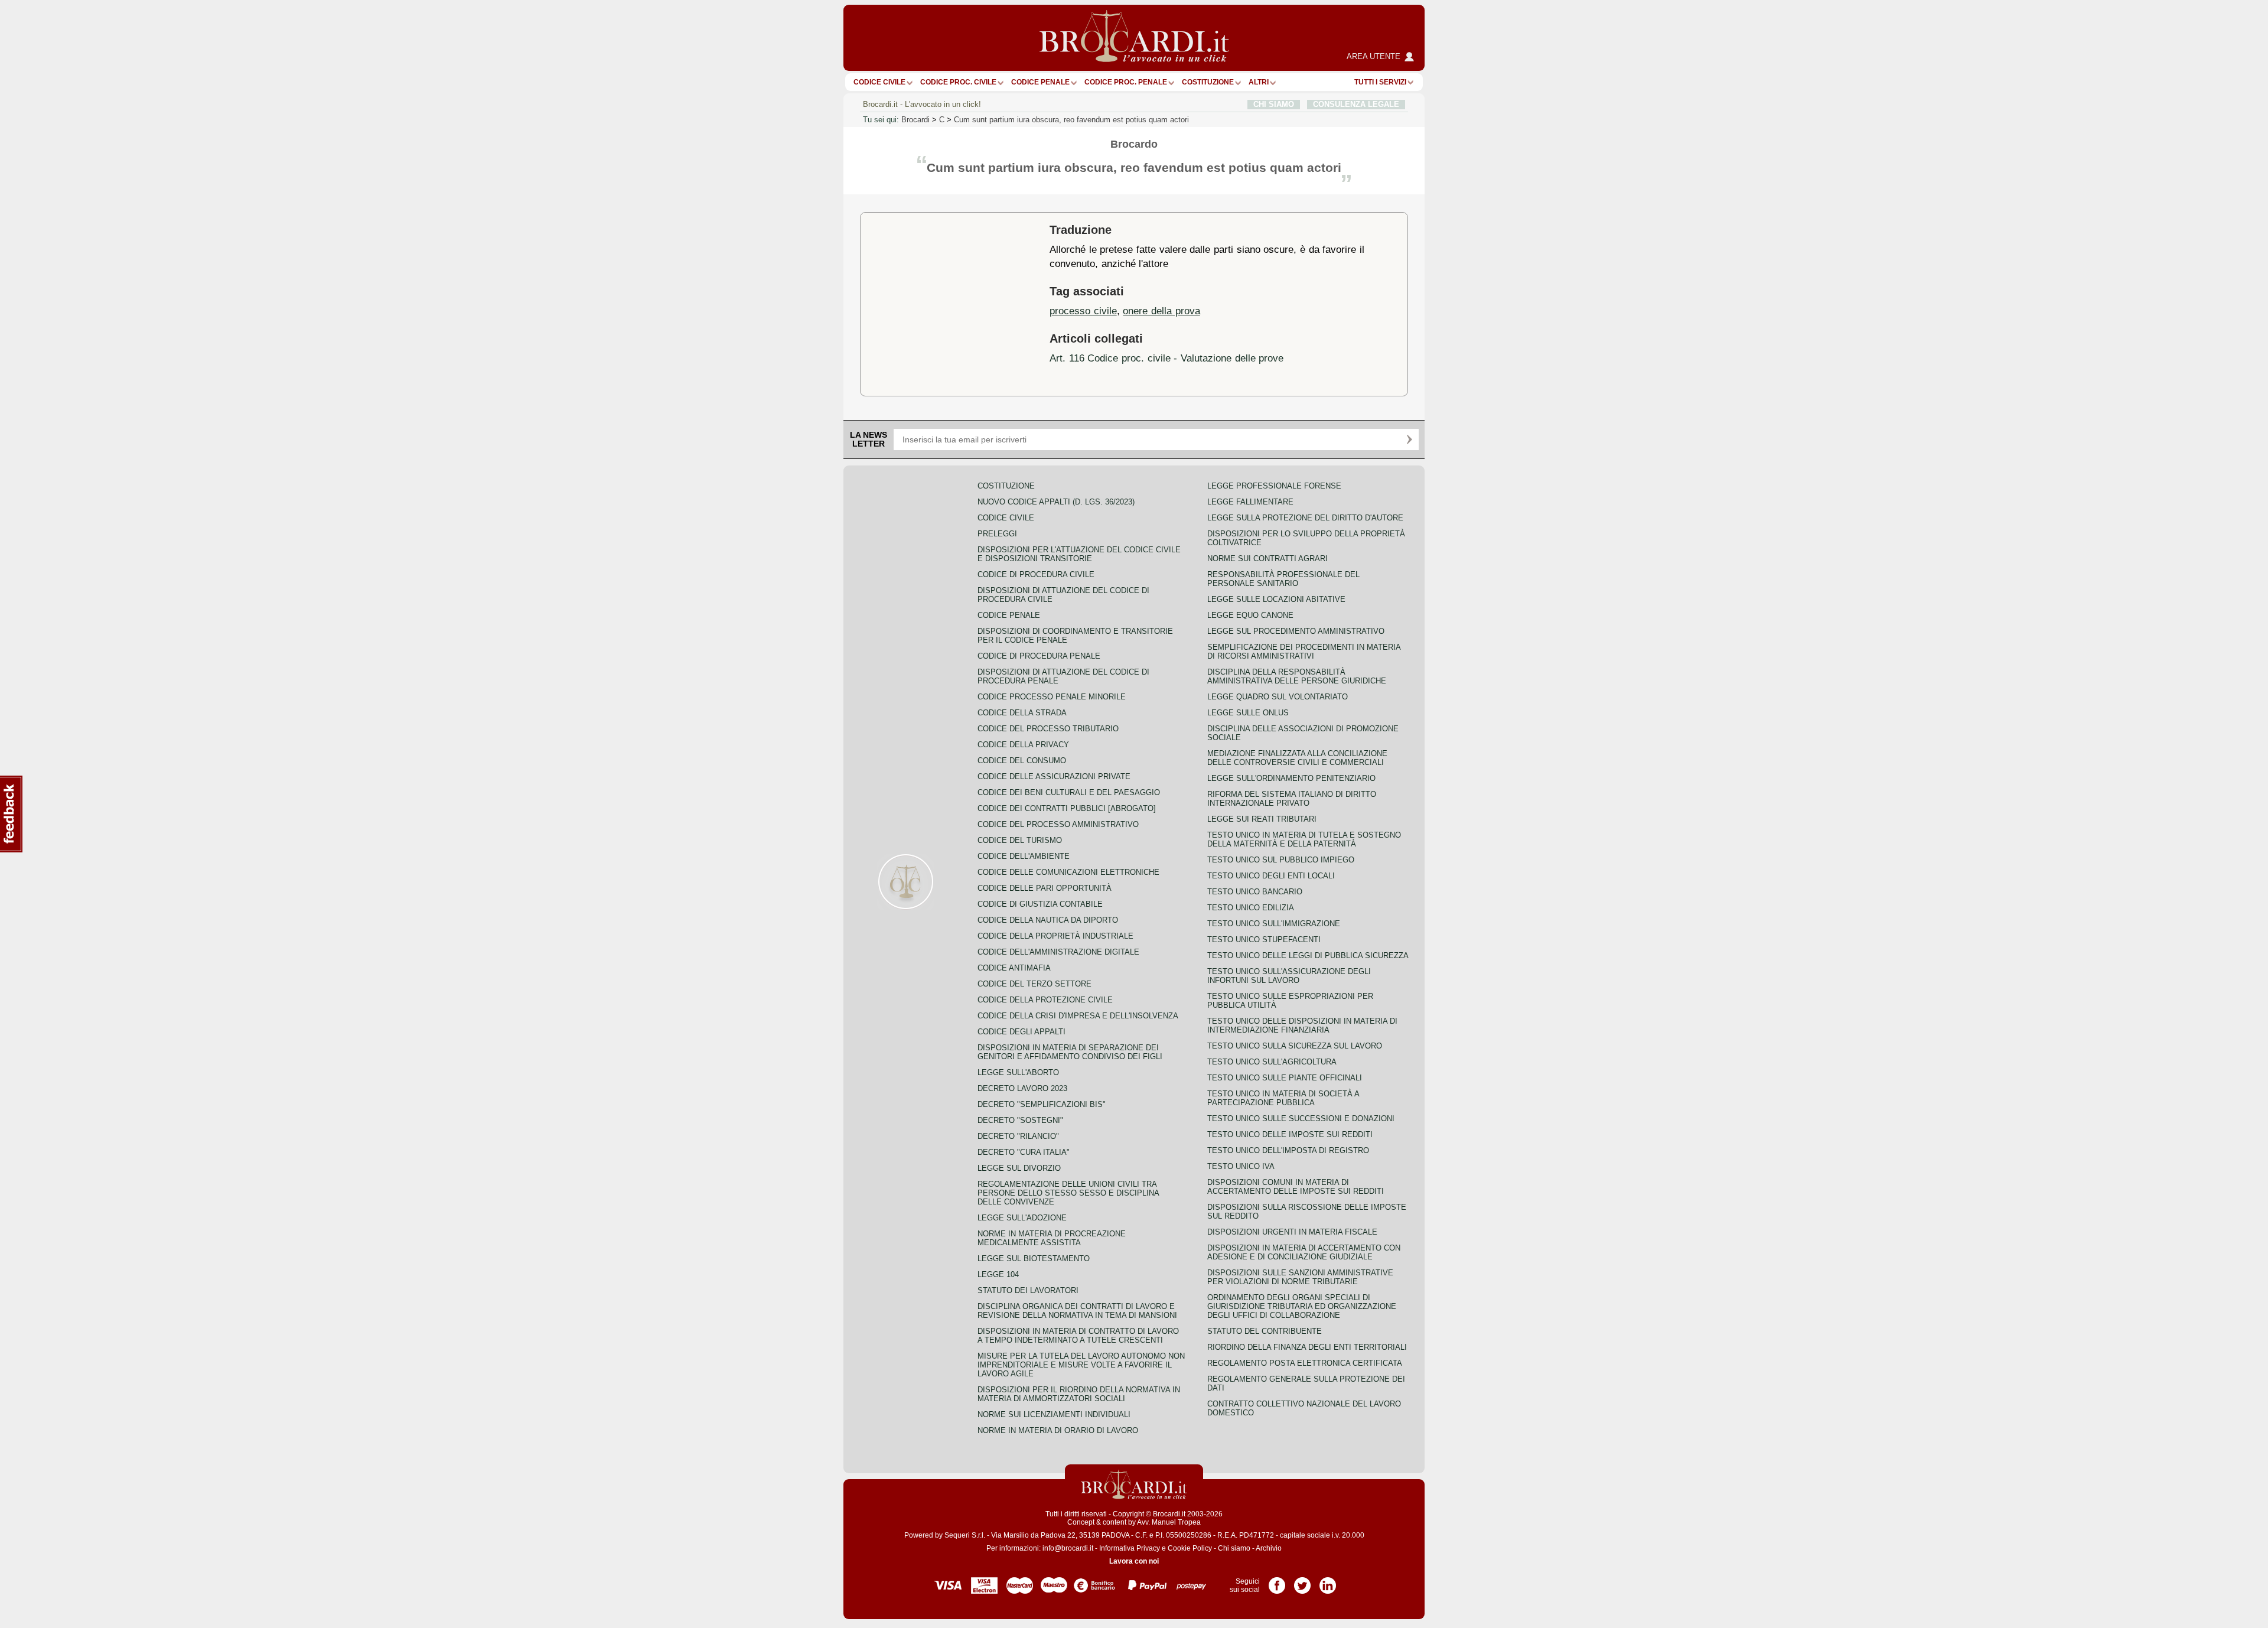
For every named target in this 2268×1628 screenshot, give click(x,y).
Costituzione (1208, 82)
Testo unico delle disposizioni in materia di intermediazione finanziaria (1302, 1025)
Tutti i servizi (1380, 82)
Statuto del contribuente (1265, 1331)
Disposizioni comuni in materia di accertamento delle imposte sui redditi (1296, 1187)
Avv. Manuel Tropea (1169, 1522)
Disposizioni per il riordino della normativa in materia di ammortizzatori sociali (1079, 1394)
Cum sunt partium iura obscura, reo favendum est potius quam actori (1071, 120)
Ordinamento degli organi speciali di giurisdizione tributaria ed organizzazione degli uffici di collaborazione (1302, 1306)
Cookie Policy (1190, 1548)
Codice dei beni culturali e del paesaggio (1069, 792)
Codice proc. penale (1126, 82)
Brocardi (915, 120)
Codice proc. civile (958, 82)
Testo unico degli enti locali (1271, 876)
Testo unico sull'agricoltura (1272, 1062)
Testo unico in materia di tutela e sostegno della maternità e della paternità (1304, 839)
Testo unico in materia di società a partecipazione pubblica (1283, 1098)
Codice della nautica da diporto (1048, 920)
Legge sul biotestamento (1034, 1259)
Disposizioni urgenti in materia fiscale (1292, 1232)
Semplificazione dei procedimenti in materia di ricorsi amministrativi (1304, 652)
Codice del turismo (1020, 840)
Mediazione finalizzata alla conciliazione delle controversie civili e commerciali (1297, 758)
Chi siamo (1234, 1548)
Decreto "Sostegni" (1020, 1120)
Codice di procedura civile (1036, 574)
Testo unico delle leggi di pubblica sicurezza (1308, 955)
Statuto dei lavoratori (1028, 1290)
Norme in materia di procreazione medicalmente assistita (1052, 1238)
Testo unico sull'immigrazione (1274, 924)
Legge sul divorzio (1019, 1168)
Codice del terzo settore (1034, 984)
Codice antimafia (1014, 968)
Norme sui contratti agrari (1267, 559)
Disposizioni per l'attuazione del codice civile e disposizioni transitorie (1079, 554)
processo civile (1083, 311)
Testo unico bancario (1255, 892)
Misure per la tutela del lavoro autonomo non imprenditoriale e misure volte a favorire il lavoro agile (1081, 1365)
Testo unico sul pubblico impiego (1281, 860)
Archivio (1269, 1548)
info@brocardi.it (1068, 1548)
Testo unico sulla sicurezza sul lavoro (1295, 1046)
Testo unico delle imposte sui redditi (1290, 1134)
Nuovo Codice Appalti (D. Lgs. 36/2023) (1056, 502)
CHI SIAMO (1274, 104)
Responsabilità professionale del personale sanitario (1283, 579)
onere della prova (1161, 311)
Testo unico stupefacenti (1264, 940)
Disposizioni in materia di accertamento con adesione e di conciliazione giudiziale (1304, 1252)
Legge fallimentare (1250, 502)
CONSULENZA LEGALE (1356, 104)
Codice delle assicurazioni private (1054, 776)
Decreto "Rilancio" (1018, 1136)
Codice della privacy (1023, 745)
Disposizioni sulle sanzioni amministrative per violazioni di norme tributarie (1300, 1277)
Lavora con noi (1134, 1561)
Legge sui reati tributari (1262, 819)
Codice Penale (1040, 82)
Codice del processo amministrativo (1058, 824)
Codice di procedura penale (1039, 656)
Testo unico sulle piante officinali (1285, 1078)
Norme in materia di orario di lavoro (1058, 1430)
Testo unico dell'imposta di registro (1288, 1150)
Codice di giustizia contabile (1040, 904)
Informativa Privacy (1130, 1548)
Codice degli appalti (1021, 1032)
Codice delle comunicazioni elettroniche (1068, 872)
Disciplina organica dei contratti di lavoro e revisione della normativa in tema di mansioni (1077, 1311)
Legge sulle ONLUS (1248, 713)
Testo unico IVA (1241, 1166)
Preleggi (997, 534)
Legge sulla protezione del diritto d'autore (1305, 518)
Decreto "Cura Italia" (1024, 1152)
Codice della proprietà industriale (1055, 936)
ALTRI (1259, 82)
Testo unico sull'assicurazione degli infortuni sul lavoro (1289, 976)
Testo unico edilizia (1251, 908)
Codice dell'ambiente (1024, 856)
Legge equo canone (1250, 615)
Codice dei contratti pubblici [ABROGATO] (1067, 808)
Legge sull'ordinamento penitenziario (1291, 778)
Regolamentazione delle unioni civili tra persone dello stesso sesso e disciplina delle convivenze (1068, 1193)
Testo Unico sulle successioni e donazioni (1301, 1119)
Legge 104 (998, 1274)
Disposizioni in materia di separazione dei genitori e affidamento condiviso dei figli (1070, 1052)
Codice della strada (1022, 713)
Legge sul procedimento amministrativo (1296, 631)
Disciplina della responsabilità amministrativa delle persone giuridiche (1297, 676)
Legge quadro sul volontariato (1278, 697)
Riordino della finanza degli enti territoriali (1307, 1347)
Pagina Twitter (1302, 1581)
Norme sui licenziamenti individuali (1054, 1414)
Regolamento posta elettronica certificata (1305, 1363)
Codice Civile (879, 82)
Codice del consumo (1022, 761)
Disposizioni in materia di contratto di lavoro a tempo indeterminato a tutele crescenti (1078, 1336)
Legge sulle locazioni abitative (1276, 599)
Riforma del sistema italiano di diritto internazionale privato (1292, 799)
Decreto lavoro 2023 (1022, 1088)
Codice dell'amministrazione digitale (1058, 952)
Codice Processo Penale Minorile (1052, 697)
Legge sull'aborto (1018, 1072)
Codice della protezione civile (1045, 1000)
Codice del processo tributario (1048, 729)
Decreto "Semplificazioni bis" (1042, 1104)
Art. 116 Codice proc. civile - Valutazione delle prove (1166, 358)
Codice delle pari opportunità (1045, 888)
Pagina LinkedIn (1328, 1581)
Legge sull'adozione (1022, 1218)
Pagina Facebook (1277, 1581)
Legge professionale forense (1274, 486)
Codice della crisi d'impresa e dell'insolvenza (1078, 1016)
